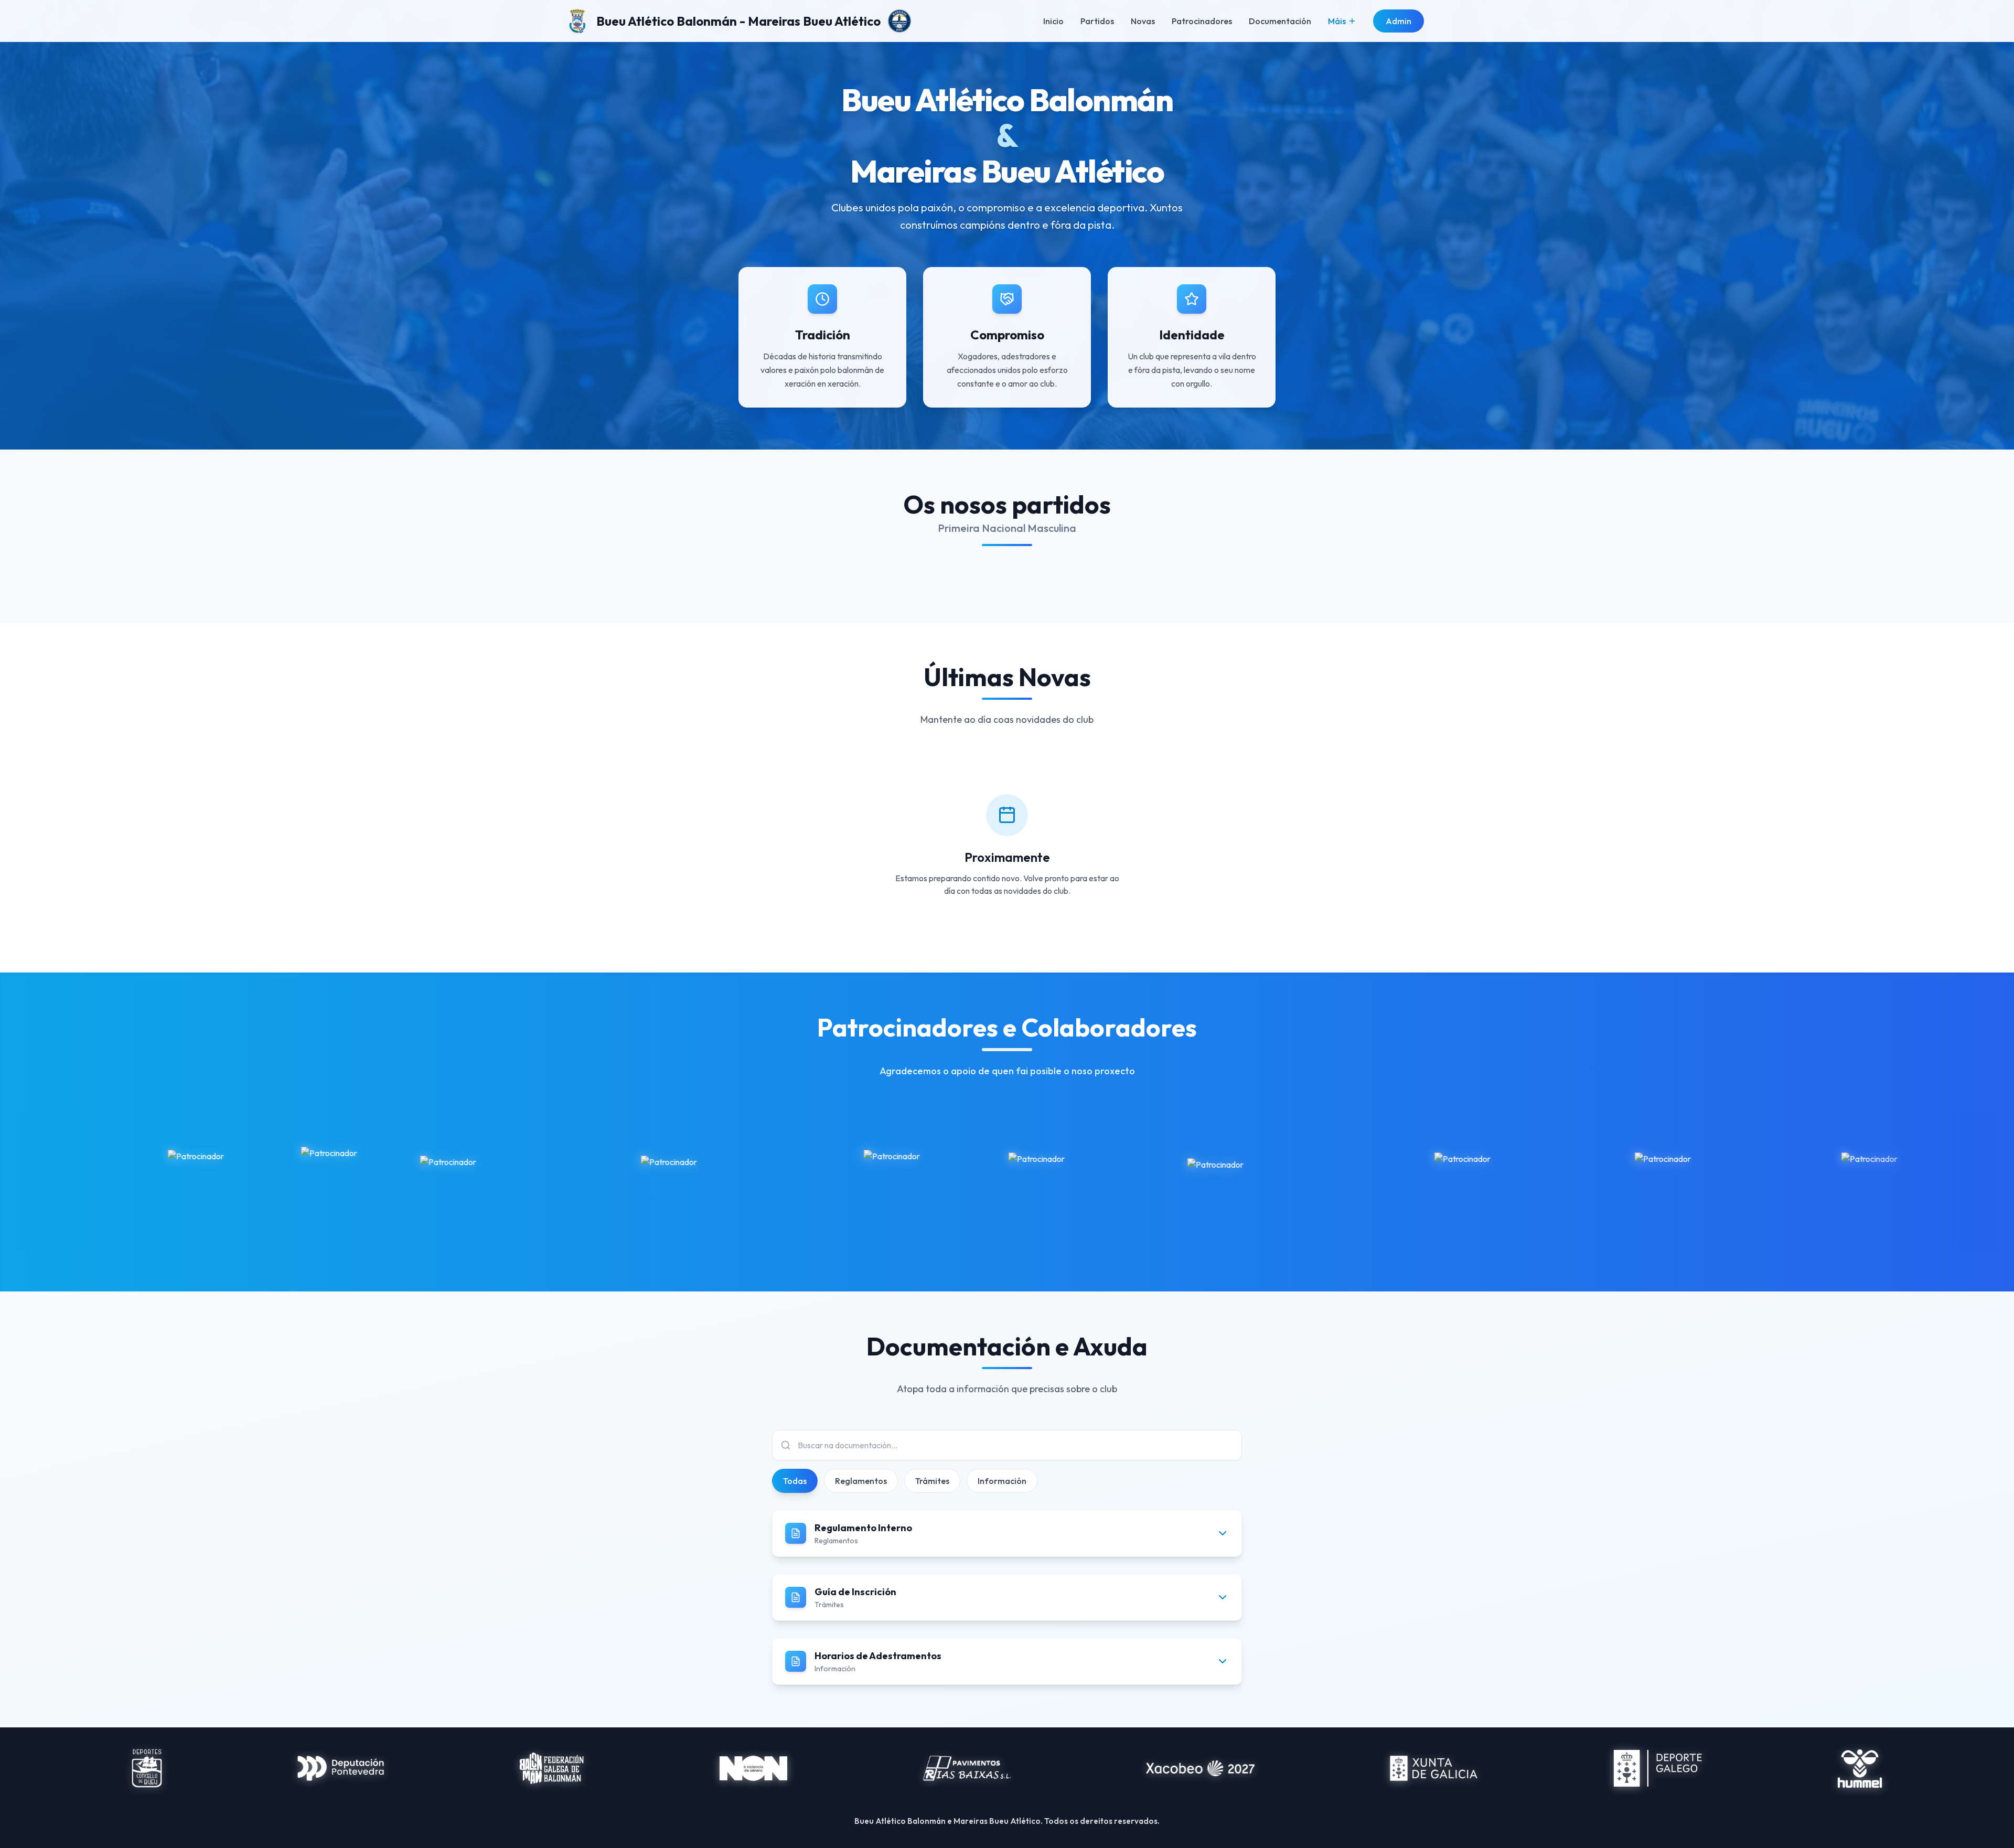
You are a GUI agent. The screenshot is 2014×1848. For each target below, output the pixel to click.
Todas (795, 1481)
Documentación (1280, 21)
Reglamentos (861, 1481)
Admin (1399, 21)
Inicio (1053, 21)
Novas (1143, 21)
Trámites (932, 1481)
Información (1002, 1481)
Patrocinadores (1202, 21)
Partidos (1097, 21)
